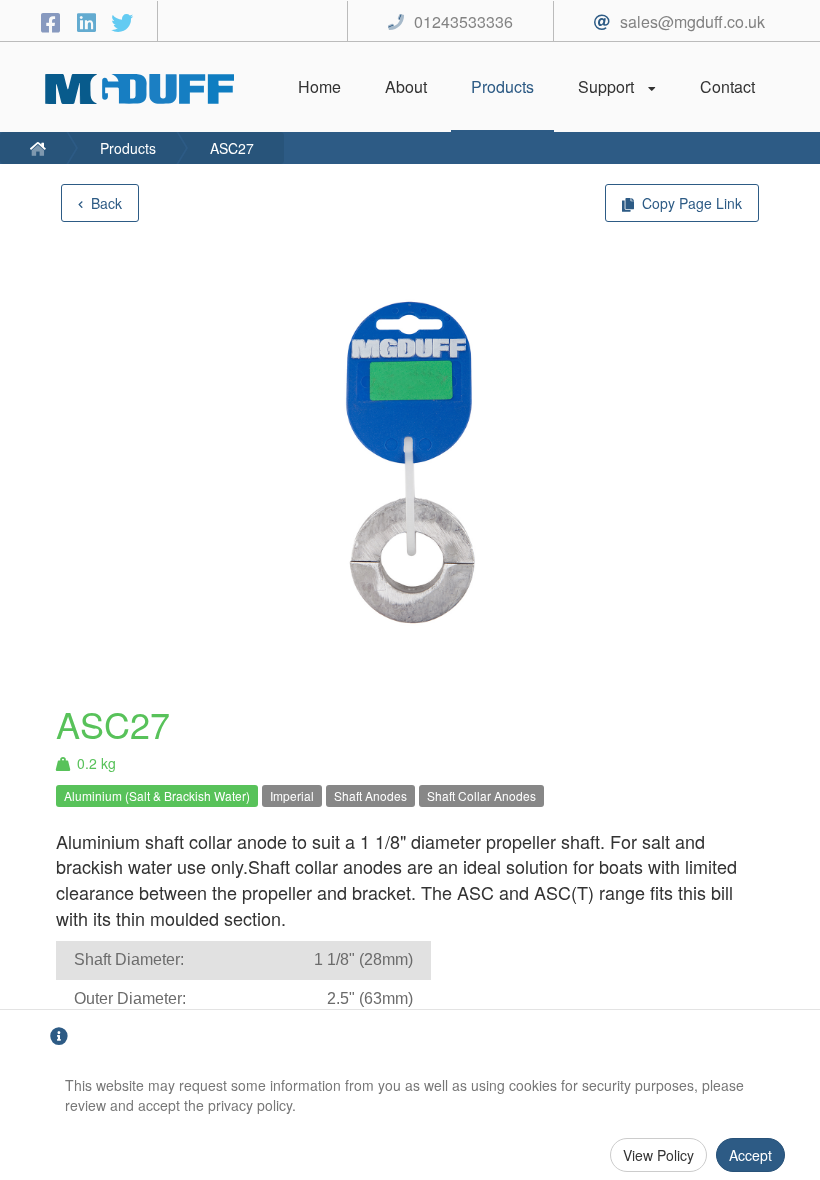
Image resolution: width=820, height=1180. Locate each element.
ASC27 (232, 148)
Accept (750, 1155)
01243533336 (463, 21)
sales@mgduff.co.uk (692, 21)
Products (128, 148)
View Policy (658, 1155)
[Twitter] (122, 21)
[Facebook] (53, 21)
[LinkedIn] (89, 21)
